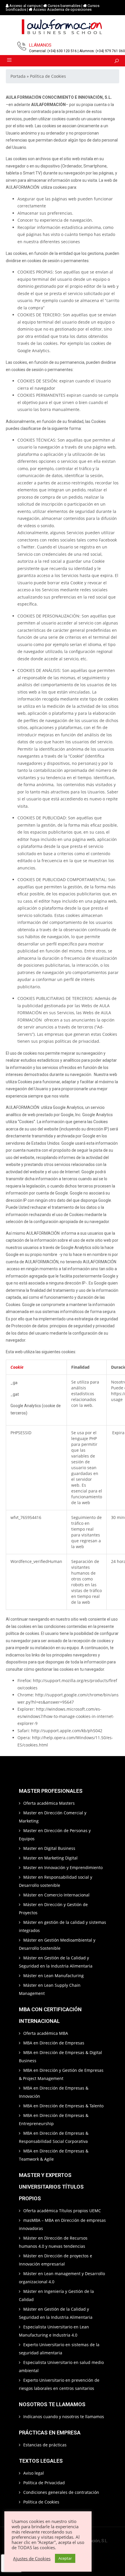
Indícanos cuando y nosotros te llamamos (64, 2417)
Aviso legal (34, 2473)
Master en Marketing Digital (50, 1858)
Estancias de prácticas (45, 2445)
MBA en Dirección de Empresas (54, 2043)
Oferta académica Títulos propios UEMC (62, 2211)
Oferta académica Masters (49, 1803)
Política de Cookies (41, 2502)
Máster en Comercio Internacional (56, 1895)
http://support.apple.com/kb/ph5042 (67, 1731)
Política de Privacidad (44, 2483)
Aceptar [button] (65, 2558)
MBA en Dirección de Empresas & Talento (63, 2106)
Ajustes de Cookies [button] (32, 2559)
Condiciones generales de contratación (61, 2492)
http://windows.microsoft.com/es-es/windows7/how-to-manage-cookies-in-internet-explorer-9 (66, 1716)
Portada (18, 76)
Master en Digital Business (49, 1848)
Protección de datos (30, 1326)
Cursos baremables (64, 6)
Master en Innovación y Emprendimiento (63, 1867)
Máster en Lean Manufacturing (53, 1976)
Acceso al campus (25, 6)
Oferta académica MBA (46, 2033)
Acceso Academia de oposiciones (62, 9)
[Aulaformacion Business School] (63, 28)
